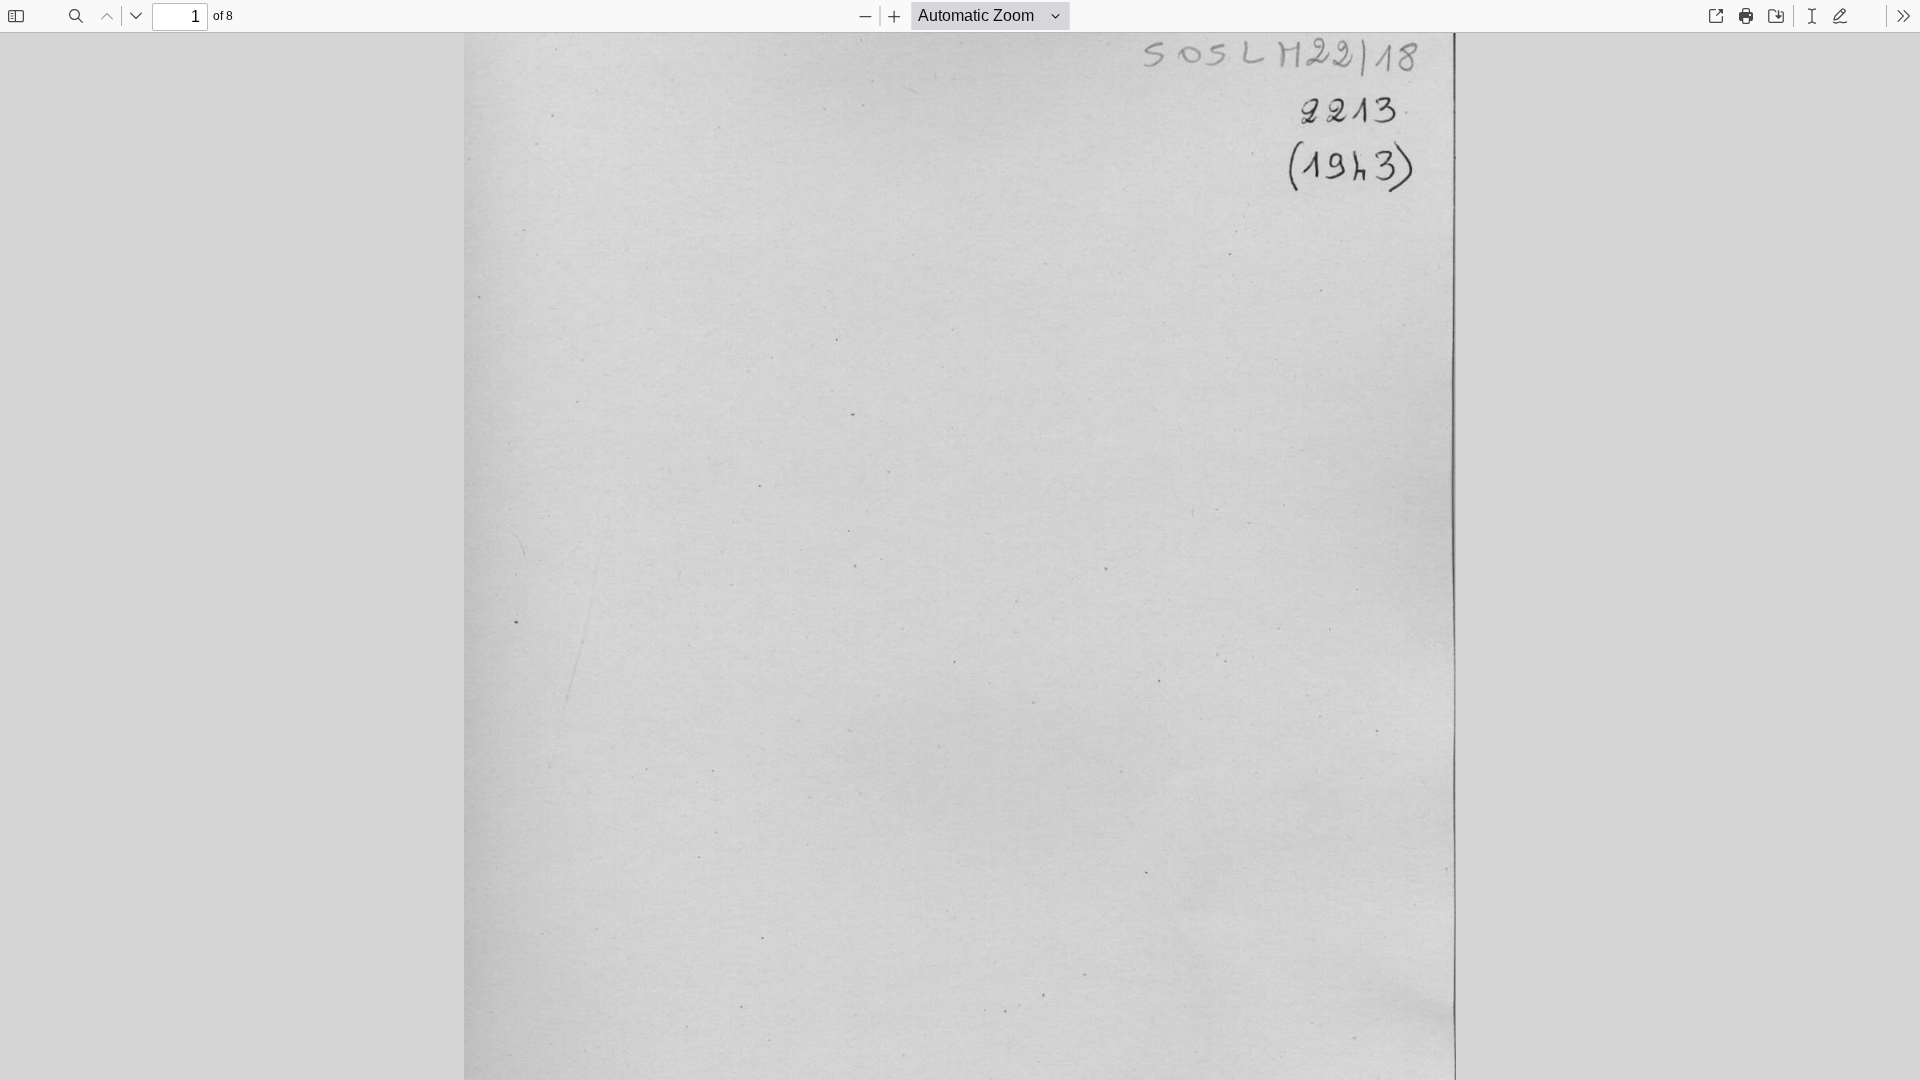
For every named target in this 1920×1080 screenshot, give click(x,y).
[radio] (1812, 16)
